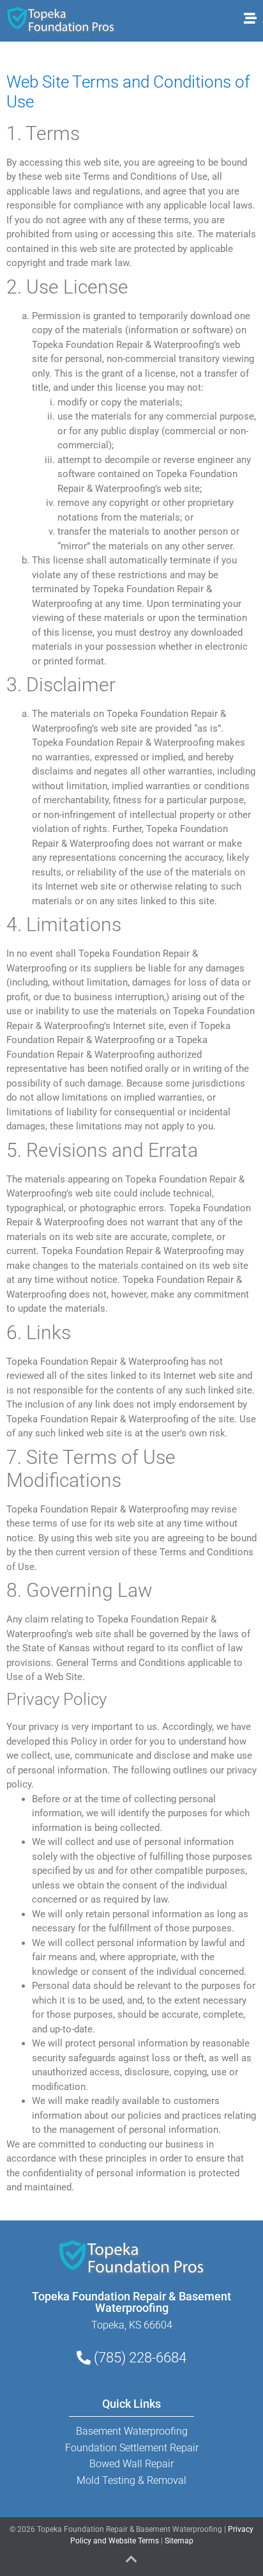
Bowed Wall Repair (131, 2464)
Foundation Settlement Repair (132, 2448)
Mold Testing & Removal (131, 2480)
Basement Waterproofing (132, 2431)
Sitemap (179, 2541)
